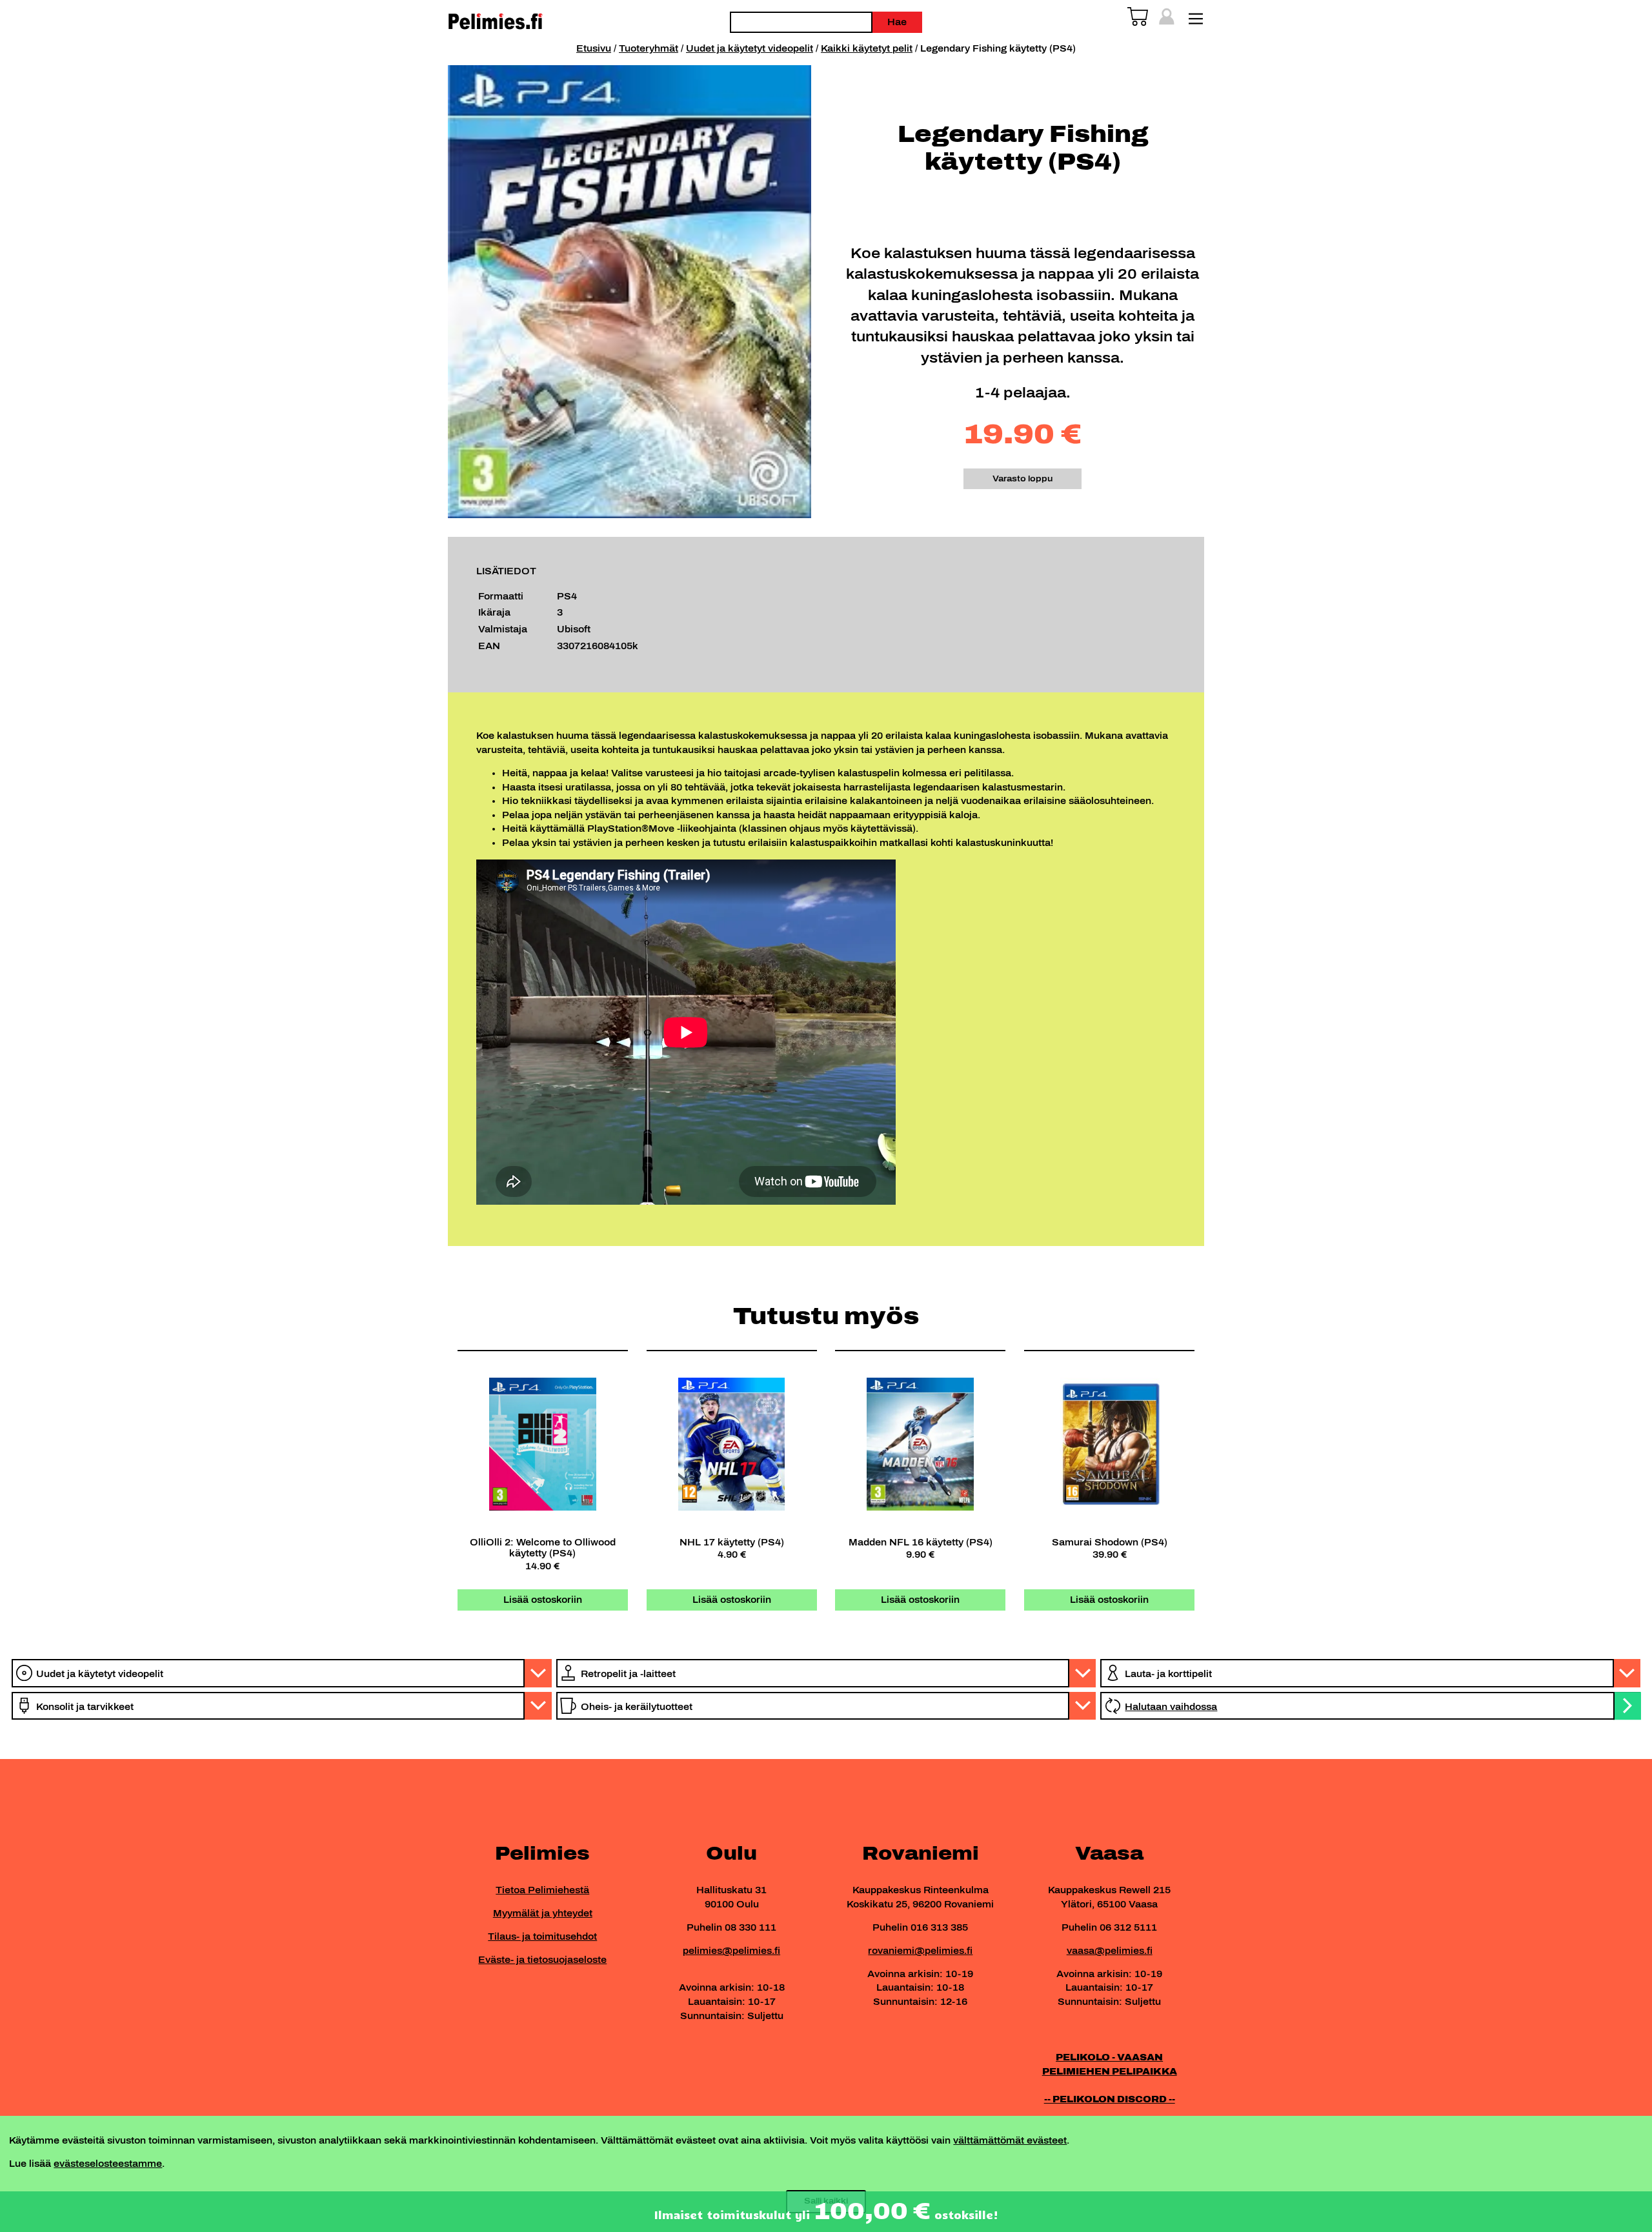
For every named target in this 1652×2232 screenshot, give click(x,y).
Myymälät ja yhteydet (543, 1913)
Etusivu (594, 48)
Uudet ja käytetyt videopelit (750, 48)
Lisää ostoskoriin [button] (543, 1600)
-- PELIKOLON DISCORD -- (1110, 2099)
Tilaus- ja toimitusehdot (542, 1936)
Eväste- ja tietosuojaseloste (542, 1960)
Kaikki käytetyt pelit (867, 48)
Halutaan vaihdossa (1171, 1707)
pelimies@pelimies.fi (731, 1951)
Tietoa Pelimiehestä (542, 1890)
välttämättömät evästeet (1010, 2140)
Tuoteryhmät (649, 48)
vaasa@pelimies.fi (1110, 1951)
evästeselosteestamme (108, 2164)
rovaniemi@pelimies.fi (920, 1951)
